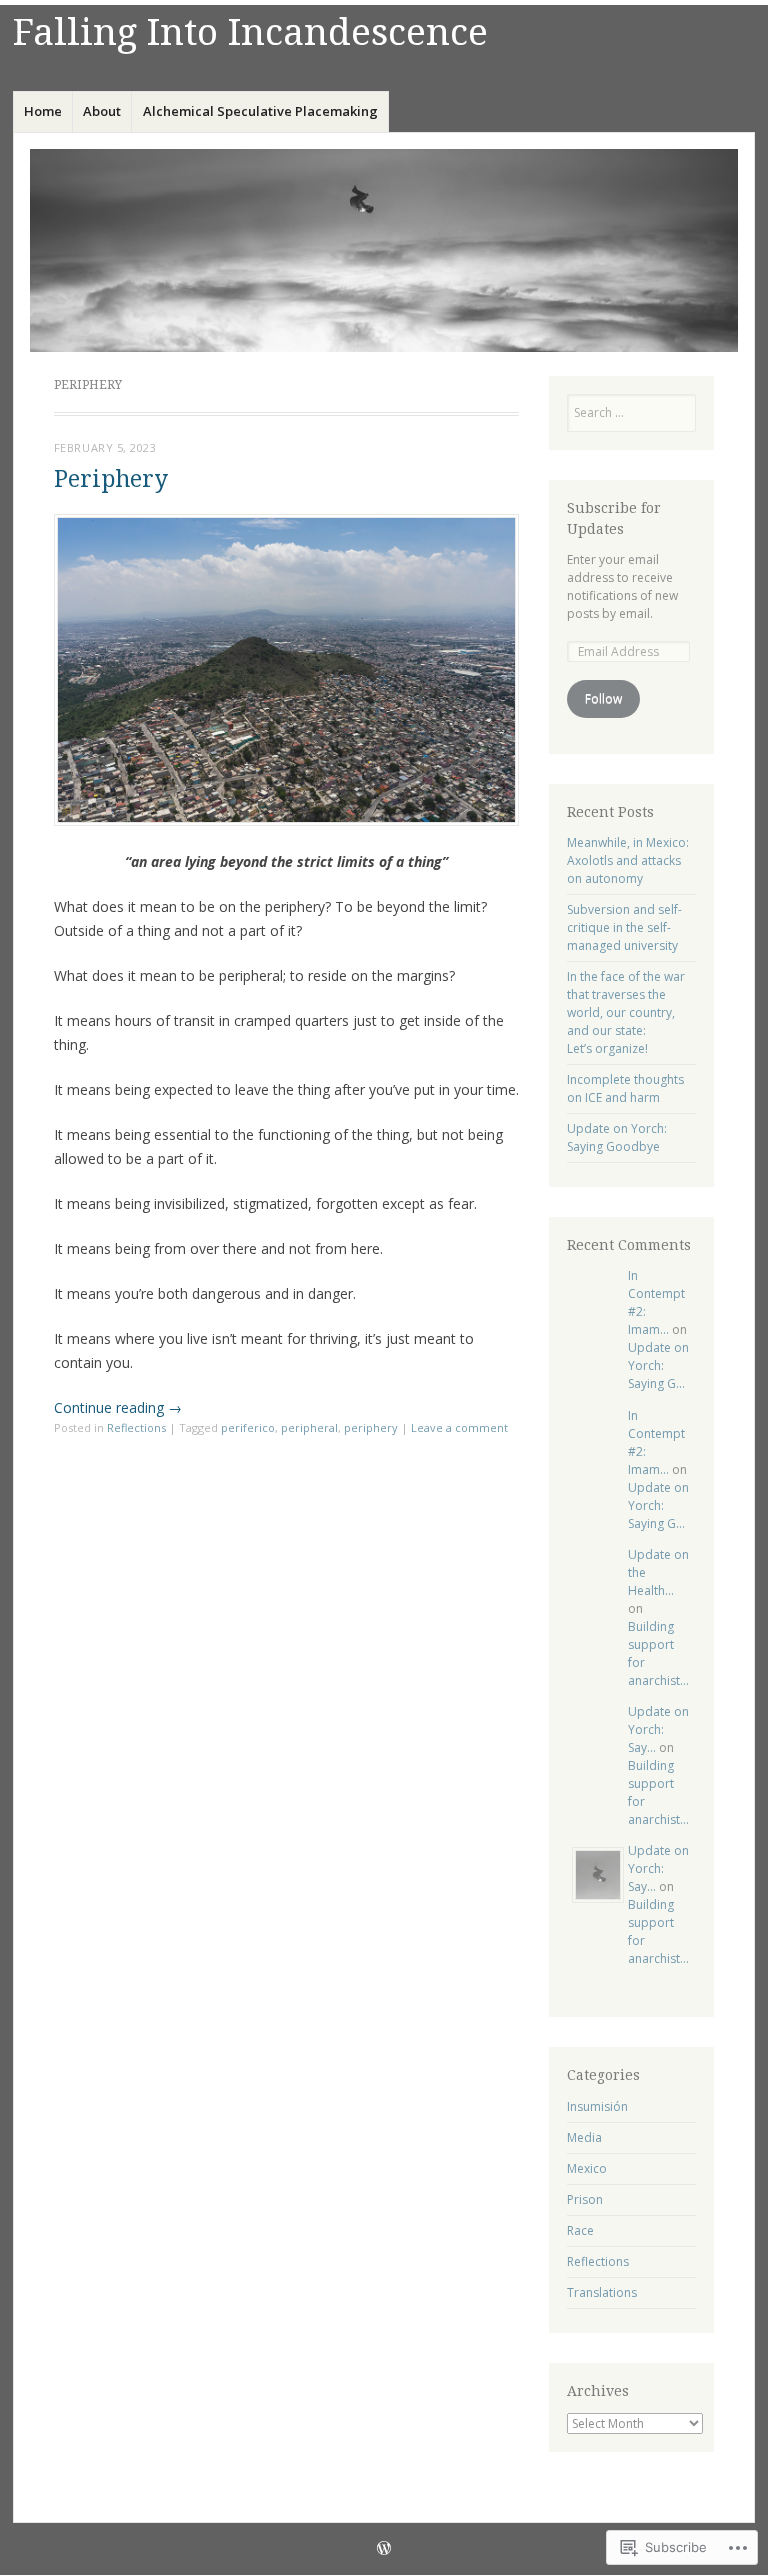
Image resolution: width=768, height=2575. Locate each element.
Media (584, 2137)
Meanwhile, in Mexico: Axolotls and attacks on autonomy (628, 860)
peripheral (309, 1427)
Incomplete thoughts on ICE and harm (625, 1088)
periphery (371, 1427)
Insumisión (597, 2106)
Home (43, 111)
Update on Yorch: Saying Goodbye (617, 1137)
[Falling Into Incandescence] (384, 250)
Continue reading (118, 1407)
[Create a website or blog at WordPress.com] (384, 2549)
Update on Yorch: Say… (658, 1729)
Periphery (111, 479)
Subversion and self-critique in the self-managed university (624, 927)
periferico (248, 1427)
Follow (603, 698)
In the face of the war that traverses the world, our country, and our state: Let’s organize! (626, 1012)
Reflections (136, 1427)
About (102, 111)
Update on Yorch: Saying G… (658, 1365)
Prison (585, 2199)
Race (580, 2230)
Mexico (587, 2168)
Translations (602, 2292)
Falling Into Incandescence (250, 32)
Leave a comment (459, 1427)
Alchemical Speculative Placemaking (260, 111)
